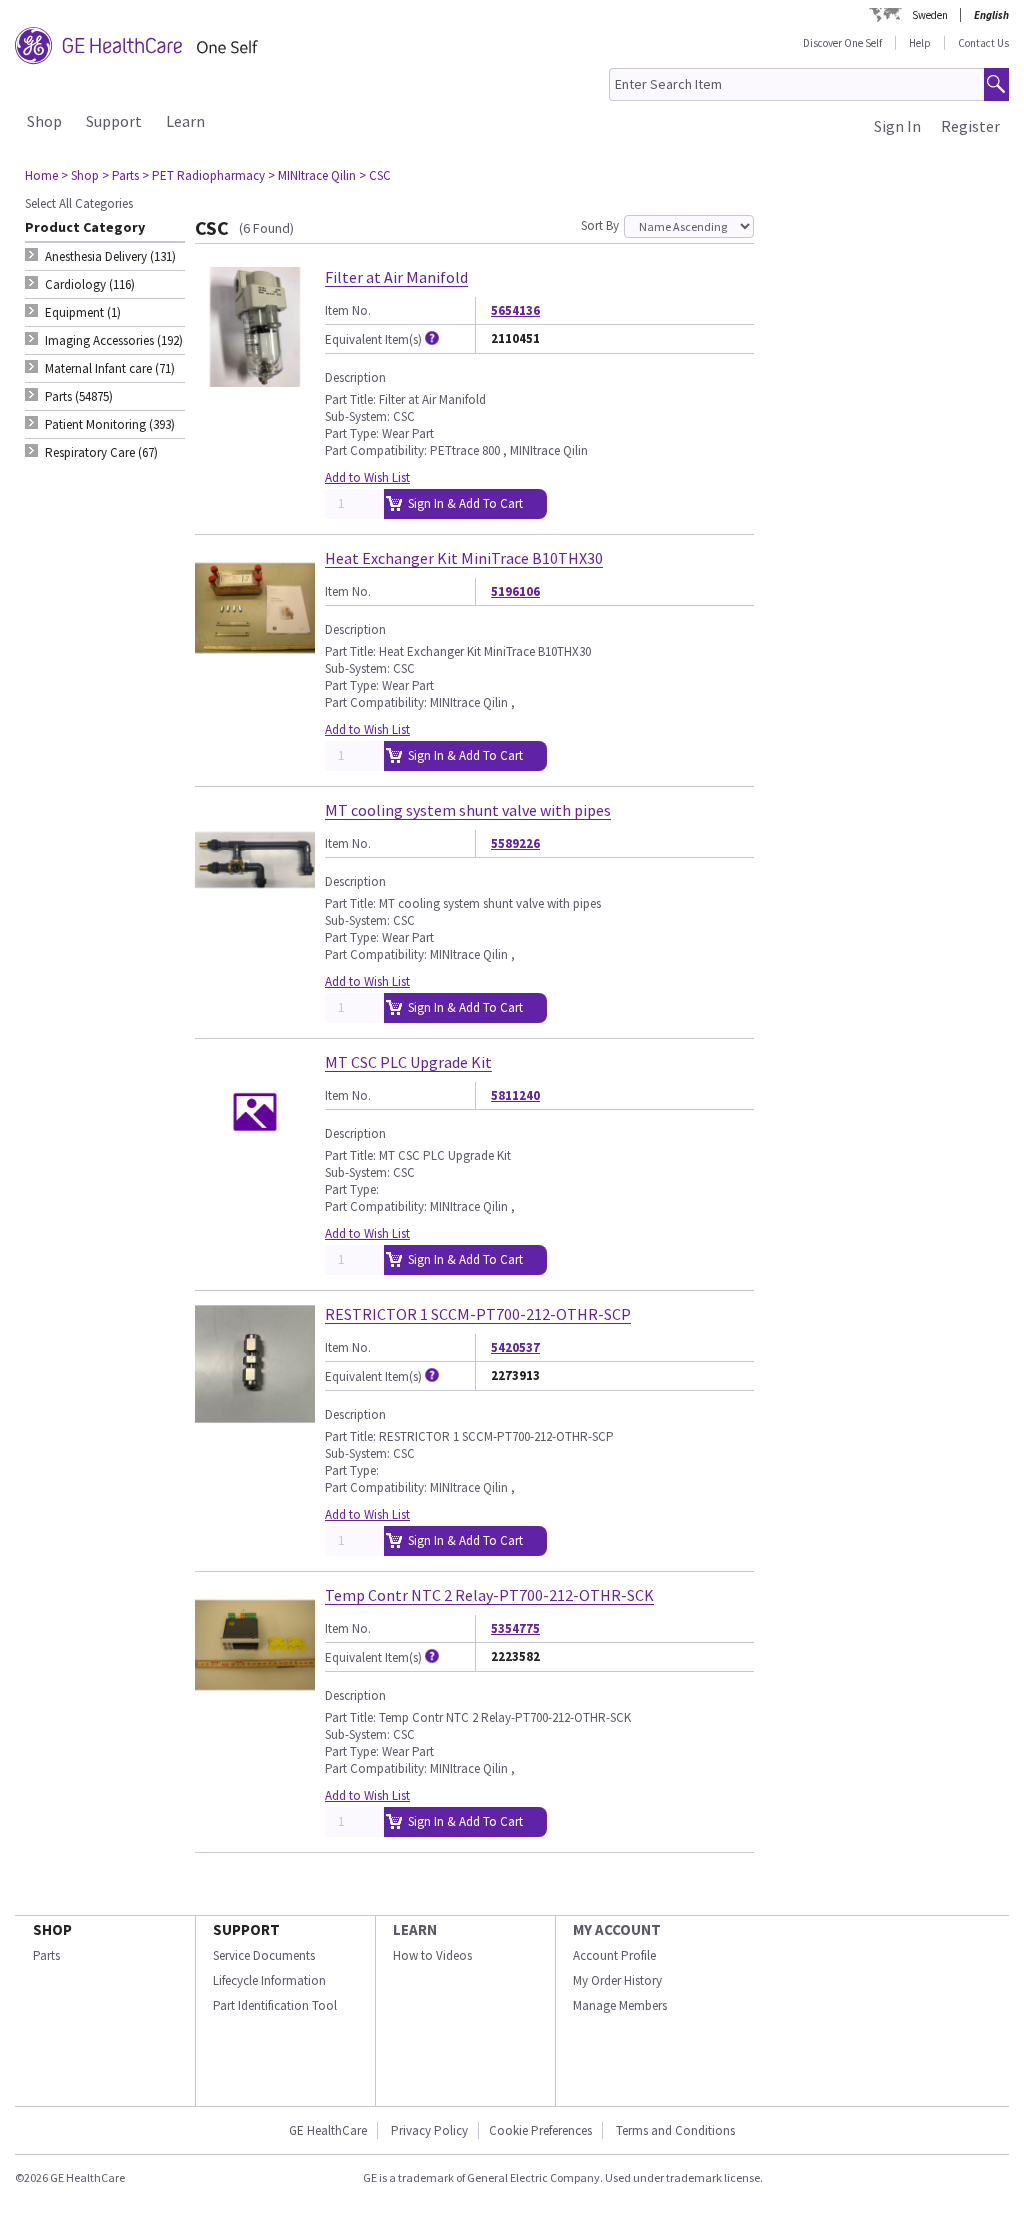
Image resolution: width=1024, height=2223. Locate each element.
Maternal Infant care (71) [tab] (110, 368)
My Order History (617, 1980)
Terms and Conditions (675, 2130)
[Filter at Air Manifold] (255, 378)
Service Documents (264, 1955)
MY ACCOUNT (617, 1929)
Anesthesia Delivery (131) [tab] (110, 256)
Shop (44, 121)
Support (114, 121)
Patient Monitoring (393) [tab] (110, 424)
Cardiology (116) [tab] (90, 284)
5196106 (515, 591)
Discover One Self (842, 43)
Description (355, 377)
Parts (46, 1955)
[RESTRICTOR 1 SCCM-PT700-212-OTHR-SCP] (255, 1415)
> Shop (80, 175)
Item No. (348, 310)
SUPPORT (246, 1929)
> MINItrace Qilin (312, 175)
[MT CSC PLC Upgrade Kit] (255, 1163)
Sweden (930, 15)
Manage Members (620, 2005)
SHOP (52, 1929)
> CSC (375, 175)
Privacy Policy (428, 2130)
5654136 (515, 310)
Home (41, 175)
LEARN (415, 1929)
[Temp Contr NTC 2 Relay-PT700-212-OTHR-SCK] (255, 1696)
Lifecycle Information (269, 1980)
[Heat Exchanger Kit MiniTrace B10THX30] (255, 659)
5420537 (515, 1347)
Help (920, 43)
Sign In (897, 126)
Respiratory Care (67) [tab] (101, 452)
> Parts (120, 175)
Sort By (600, 225)
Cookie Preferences (540, 2130)
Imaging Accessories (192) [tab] (114, 340)
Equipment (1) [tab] (83, 312)
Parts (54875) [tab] (79, 396)
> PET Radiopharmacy (203, 175)
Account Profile (614, 1955)
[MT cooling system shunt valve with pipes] (255, 911)
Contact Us (983, 43)
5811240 (515, 1095)
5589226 (515, 843)
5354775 (515, 1628)
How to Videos (432, 1955)
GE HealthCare (328, 2130)
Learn (185, 121)
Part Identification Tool (275, 2005)
